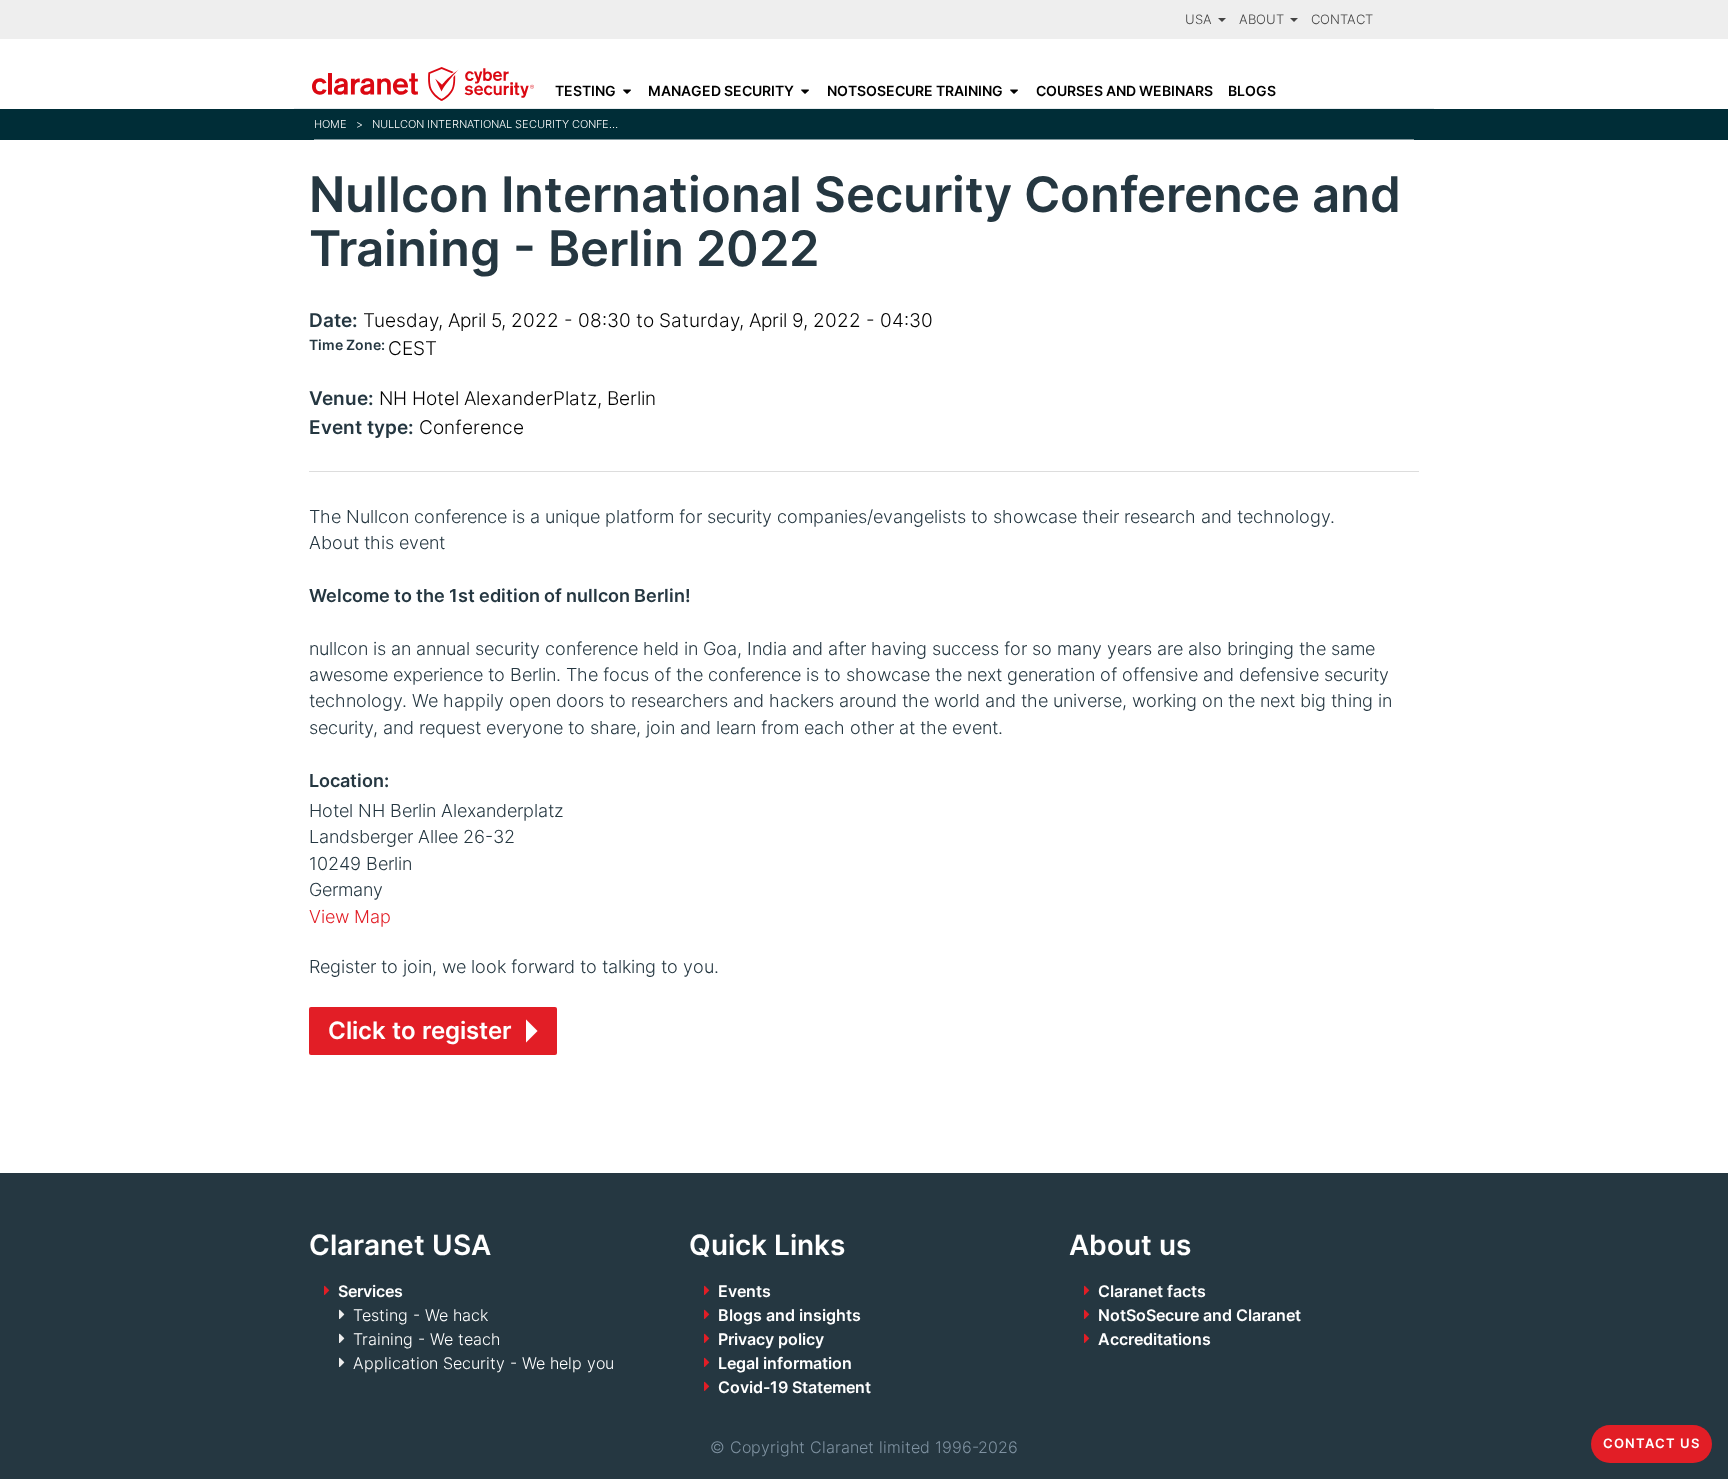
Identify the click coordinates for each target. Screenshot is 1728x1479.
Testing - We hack (420, 1315)
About (1263, 19)
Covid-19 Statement (794, 1387)
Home (330, 124)
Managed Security (721, 91)
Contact (1342, 19)
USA (1200, 19)
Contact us (1651, 1443)
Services (370, 1291)
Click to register (420, 1030)
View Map (350, 916)
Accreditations (1154, 1339)
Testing (585, 91)
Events (744, 1291)
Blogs (1252, 91)
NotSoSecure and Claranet (1199, 1315)
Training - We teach (426, 1339)
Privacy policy (771, 1339)
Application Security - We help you (483, 1363)
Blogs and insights (789, 1315)
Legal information (785, 1363)
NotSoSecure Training (915, 91)
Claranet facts (1152, 1291)
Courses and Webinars (1124, 91)
